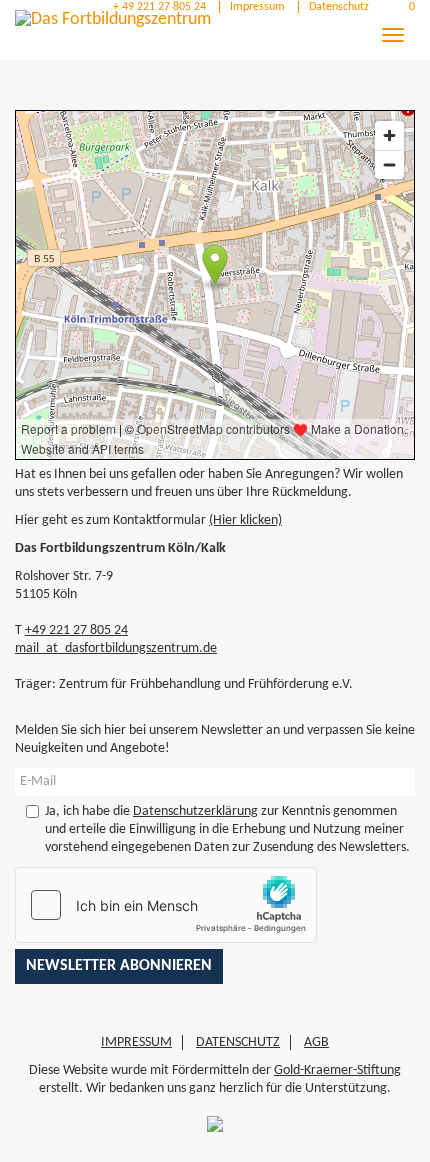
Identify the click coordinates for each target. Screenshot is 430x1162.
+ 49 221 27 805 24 (158, 7)
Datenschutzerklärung (195, 811)
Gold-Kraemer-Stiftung (337, 1070)
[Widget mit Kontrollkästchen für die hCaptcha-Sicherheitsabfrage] (166, 905)
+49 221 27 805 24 (76, 630)
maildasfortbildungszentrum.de (116, 648)
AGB (316, 1042)
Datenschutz (339, 7)
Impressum (257, 7)
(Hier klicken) (245, 520)
